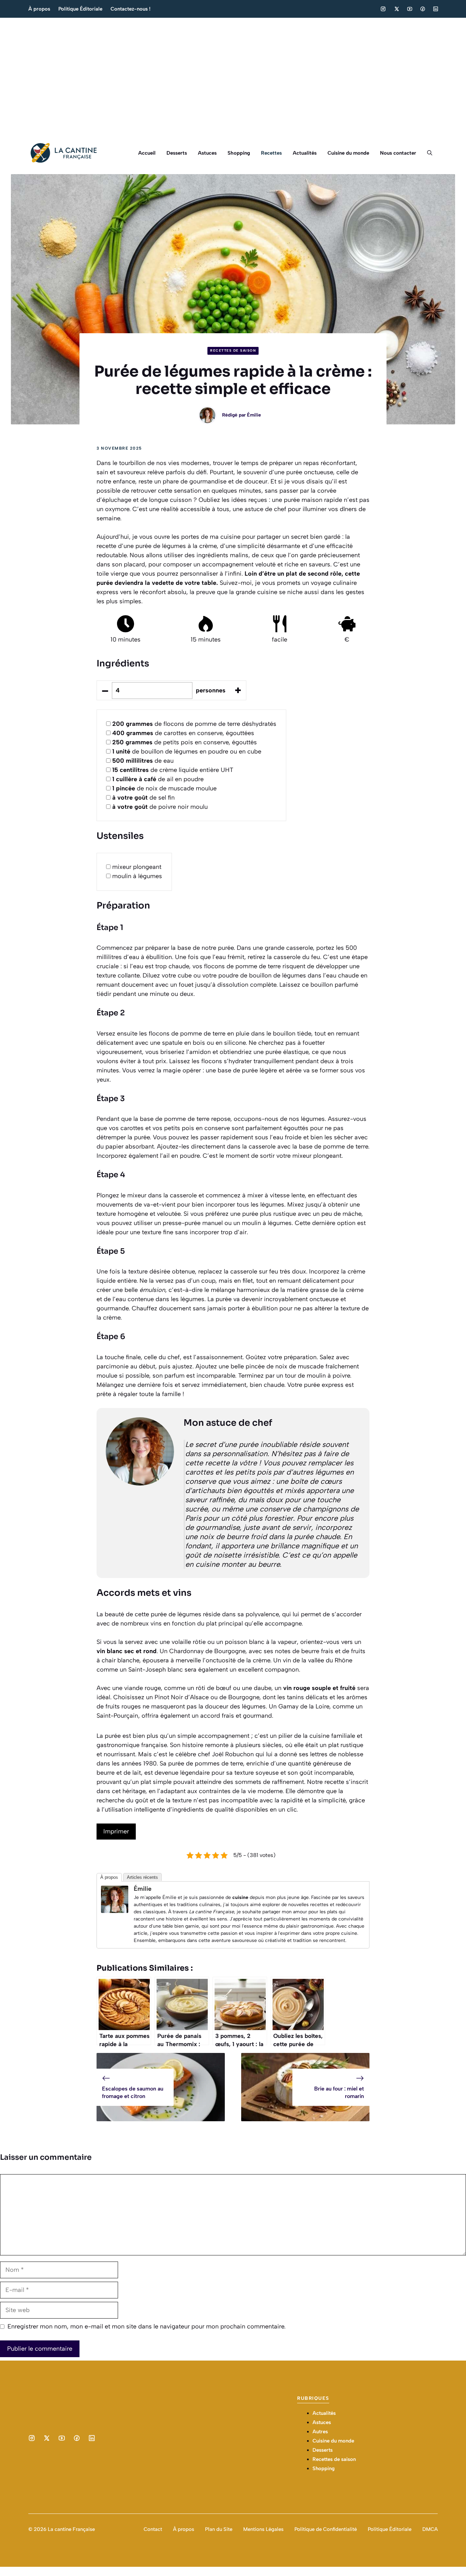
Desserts (177, 153)
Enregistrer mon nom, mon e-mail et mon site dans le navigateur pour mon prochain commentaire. (147, 2326)
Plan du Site (219, 2529)
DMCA (430, 2529)
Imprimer (116, 1831)
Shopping (239, 153)
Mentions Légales (263, 2529)
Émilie (254, 415)
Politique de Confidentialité (326, 2529)
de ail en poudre (158, 779)
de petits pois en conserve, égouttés (185, 742)
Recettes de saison (233, 350)
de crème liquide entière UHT (173, 770)
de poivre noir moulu (160, 807)
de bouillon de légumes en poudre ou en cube (187, 751)
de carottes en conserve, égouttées (183, 733)
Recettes (271, 153)
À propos (39, 9)
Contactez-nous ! (130, 9)
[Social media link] (383, 9)
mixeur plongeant (137, 867)
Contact (153, 2529)
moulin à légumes (137, 876)
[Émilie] (115, 1911)
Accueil (147, 153)
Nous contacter (398, 153)
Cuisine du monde (348, 153)
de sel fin (143, 798)
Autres (320, 2432)
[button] (430, 153)
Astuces (207, 153)
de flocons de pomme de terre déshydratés (194, 724)
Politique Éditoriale (80, 9)
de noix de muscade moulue (164, 788)
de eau (143, 761)
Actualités (305, 153)
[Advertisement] (233, 75)
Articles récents (142, 1877)
